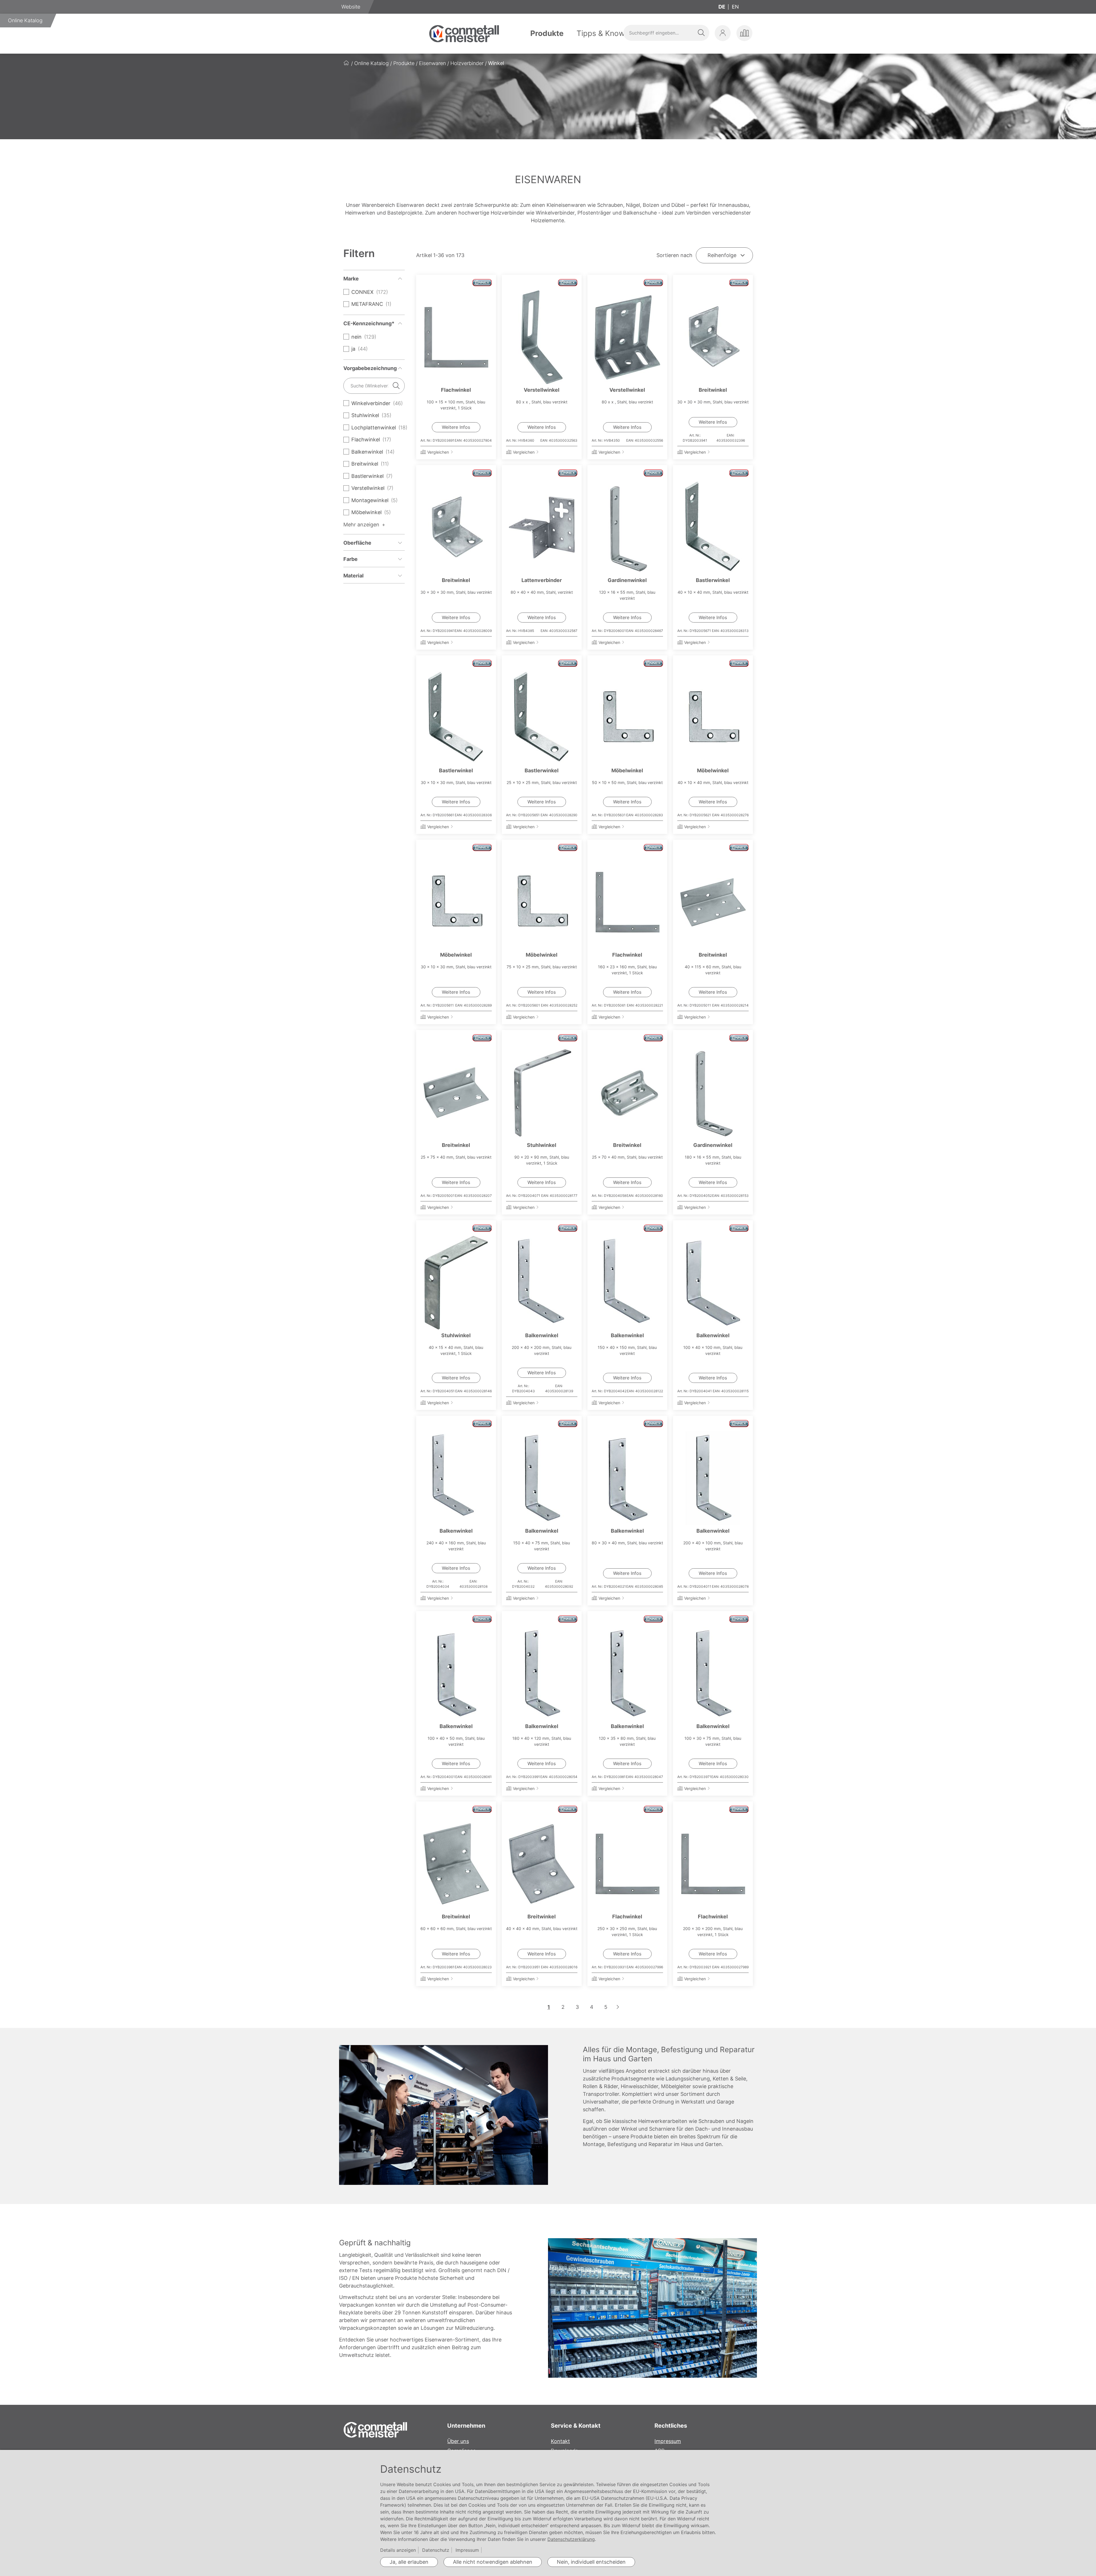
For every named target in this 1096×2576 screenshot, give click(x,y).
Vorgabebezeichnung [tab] (370, 368)
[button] (723, 33)
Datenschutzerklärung (571, 2539)
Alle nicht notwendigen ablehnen (493, 2562)
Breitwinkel (713, 390)
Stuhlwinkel (542, 1145)
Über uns (458, 2441)
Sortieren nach (674, 255)
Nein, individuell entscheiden (591, 2562)
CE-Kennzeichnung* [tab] (369, 323)
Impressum (668, 2441)
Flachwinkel (456, 390)
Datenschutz (436, 2550)
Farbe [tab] (350, 559)
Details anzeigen (398, 2550)
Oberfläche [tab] (357, 543)
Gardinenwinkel (627, 580)
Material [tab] (353, 576)
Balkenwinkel (542, 1335)
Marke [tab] (351, 279)
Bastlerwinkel (713, 580)
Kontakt (560, 2441)
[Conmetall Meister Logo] (464, 34)
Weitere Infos (456, 427)
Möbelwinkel (627, 770)
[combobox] (666, 33)
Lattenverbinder (542, 580)
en (735, 7)
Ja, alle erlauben (409, 2562)
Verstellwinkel (542, 390)
